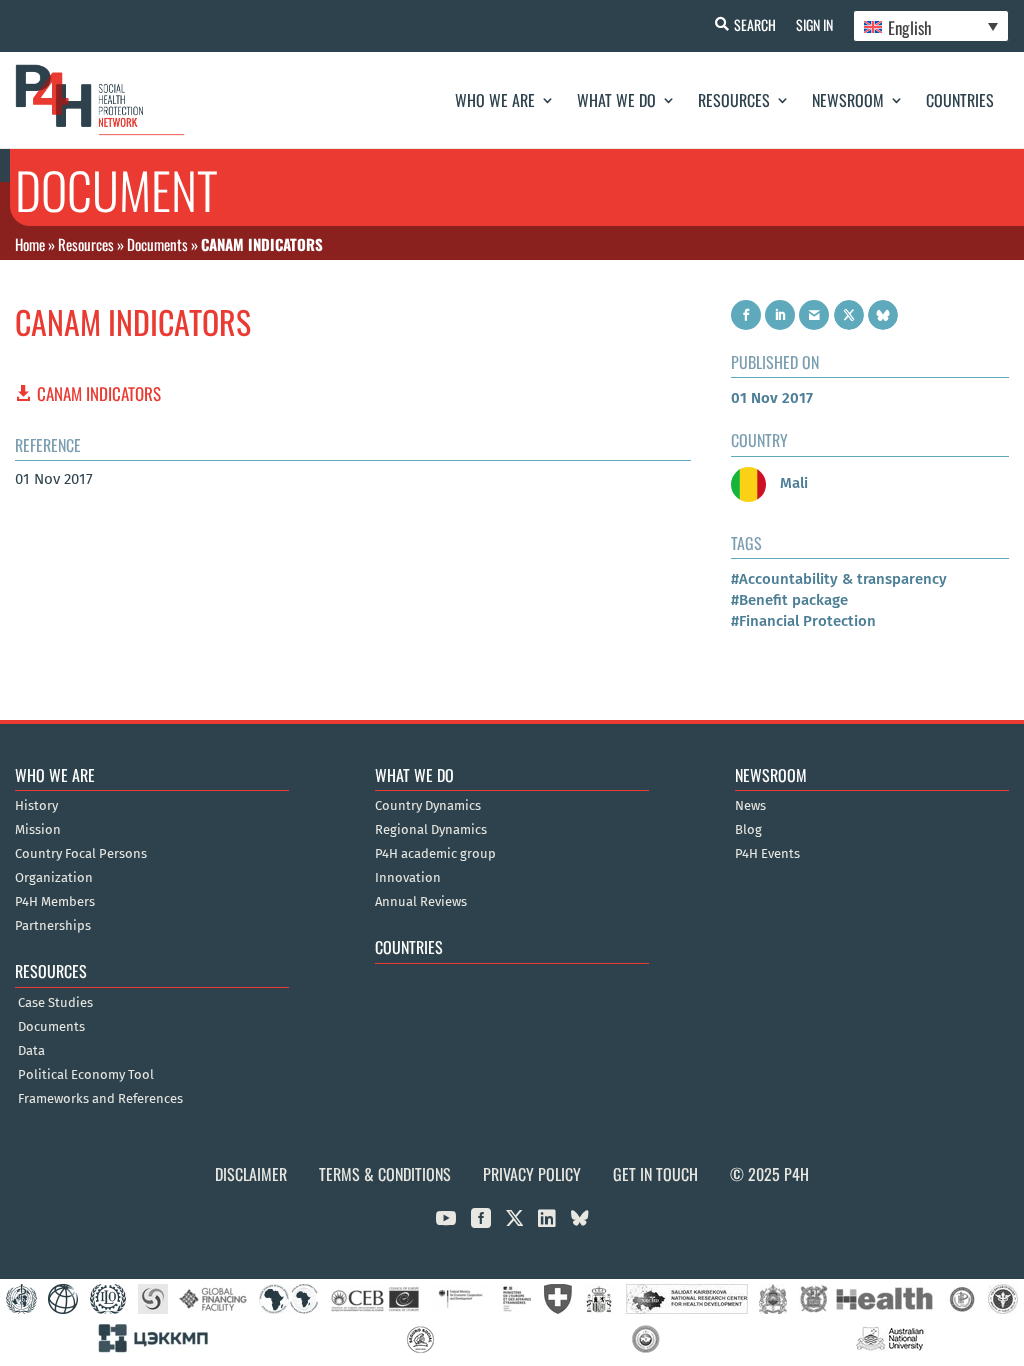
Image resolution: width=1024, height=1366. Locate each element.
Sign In (814, 24)
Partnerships (53, 926)
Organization (54, 878)
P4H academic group (435, 854)
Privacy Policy (532, 1174)
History (36, 806)
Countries (960, 100)
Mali (792, 483)
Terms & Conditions (385, 1174)
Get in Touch (655, 1174)
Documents (157, 244)
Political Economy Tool (86, 1075)
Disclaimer (251, 1174)
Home (30, 244)
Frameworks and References (100, 1099)
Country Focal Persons (81, 854)
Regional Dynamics (431, 830)
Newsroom (848, 100)
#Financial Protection (803, 621)
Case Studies (55, 1003)
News (750, 806)
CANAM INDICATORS (99, 393)
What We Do (616, 100)
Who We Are (495, 100)
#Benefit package (789, 600)
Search (755, 24)
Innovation (408, 878)
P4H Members (55, 902)
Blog (748, 830)
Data (31, 1051)
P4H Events (767, 854)
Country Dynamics (428, 806)
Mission (38, 830)
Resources (734, 100)
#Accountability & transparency (839, 579)
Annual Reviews (421, 902)
